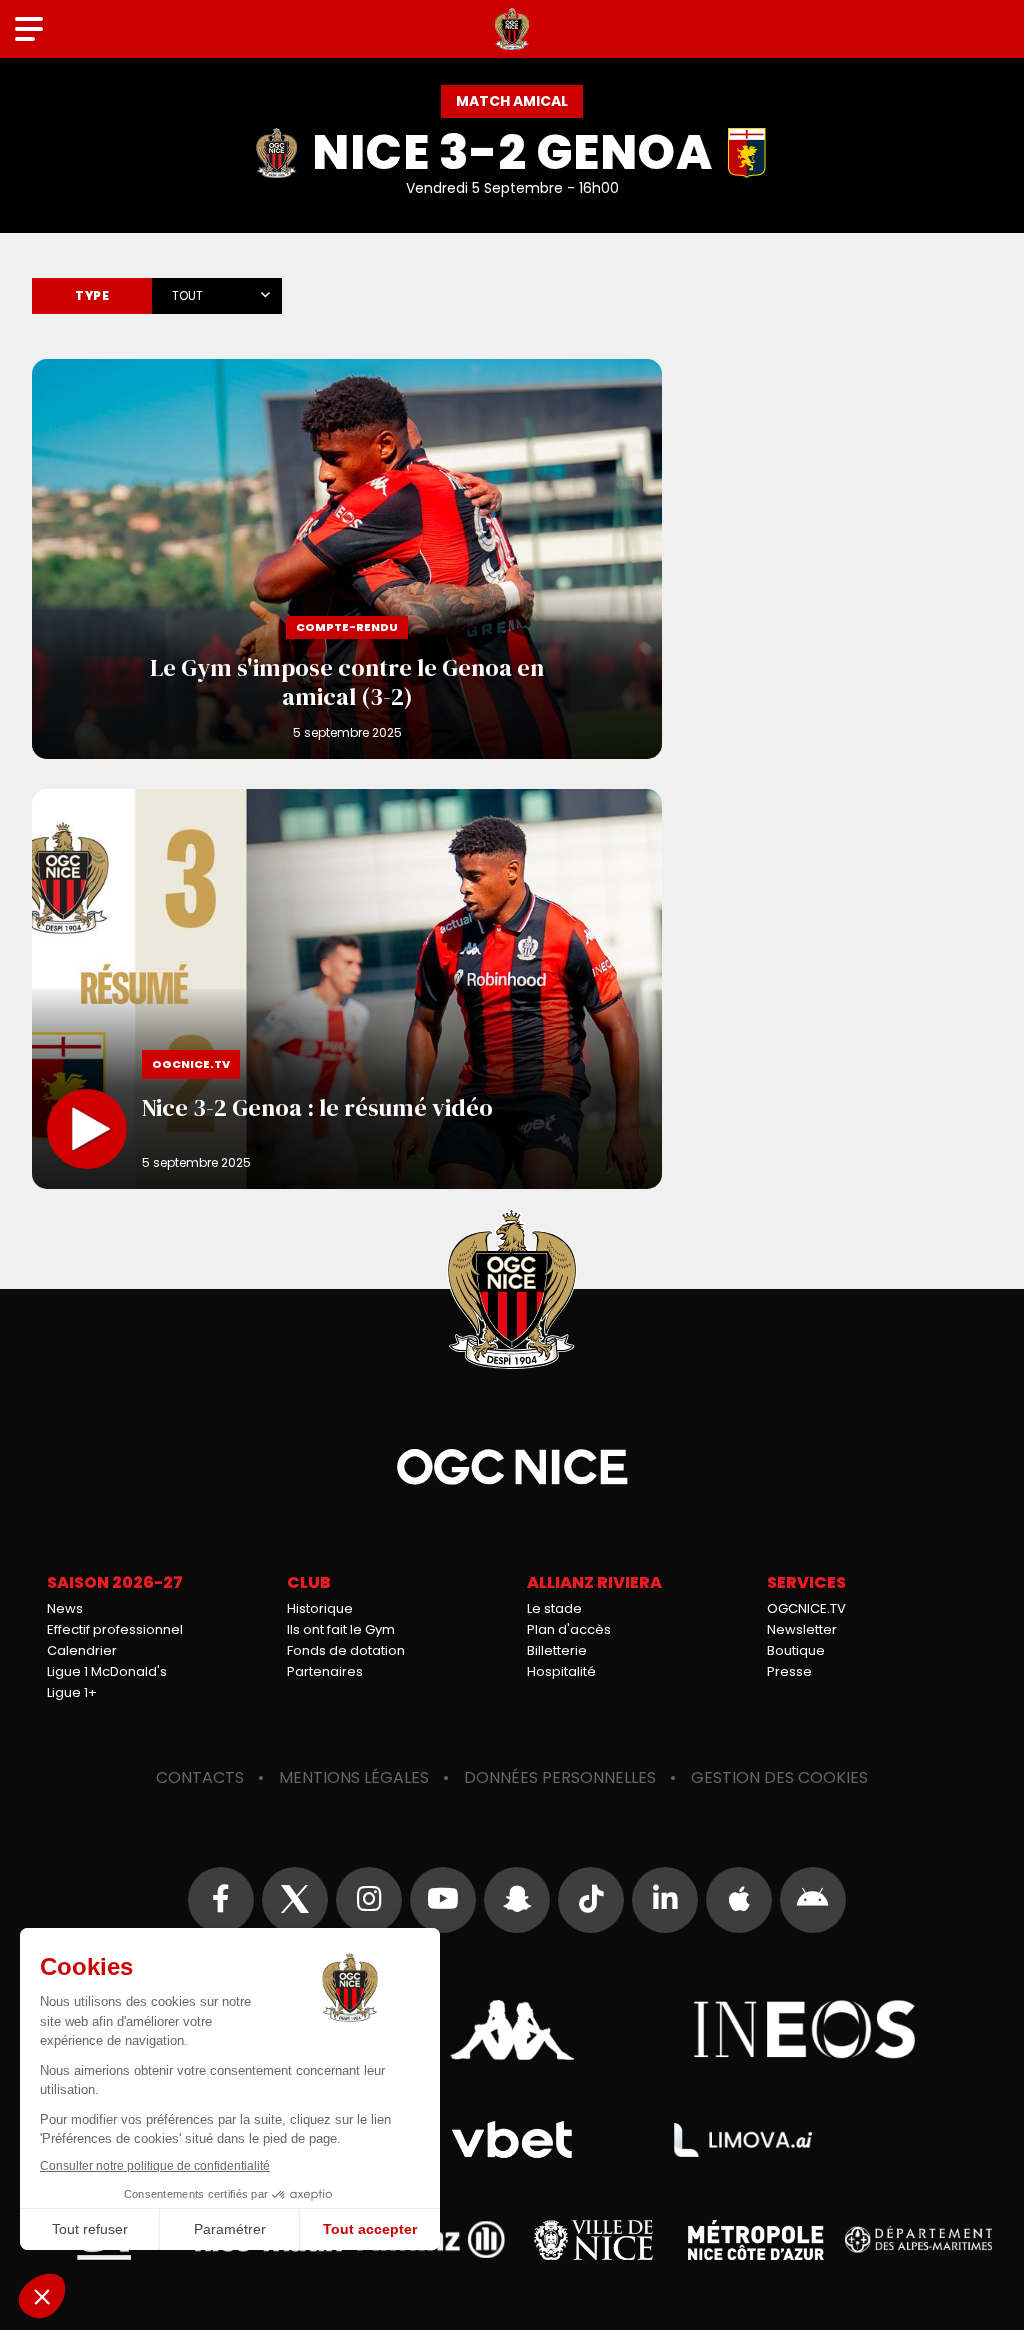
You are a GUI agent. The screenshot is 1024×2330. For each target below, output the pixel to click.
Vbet (512, 2139)
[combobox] (217, 292)
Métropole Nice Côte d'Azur (756, 2240)
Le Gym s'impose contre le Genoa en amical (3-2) (347, 559)
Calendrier (82, 1650)
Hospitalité (561, 1671)
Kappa (512, 2030)
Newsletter (802, 1629)
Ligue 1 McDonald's (107, 1671)
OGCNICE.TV (806, 1608)
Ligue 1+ (72, 1692)
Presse (789, 1671)
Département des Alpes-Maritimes (919, 2239)
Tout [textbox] (187, 295)
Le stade (554, 1608)
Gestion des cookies (779, 1777)
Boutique (796, 1650)
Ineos (805, 2030)
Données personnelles (560, 1777)
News (65, 1608)
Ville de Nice (593, 2240)
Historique (320, 1608)
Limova (743, 2140)
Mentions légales (354, 1777)
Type (92, 295)
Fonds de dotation (346, 1650)
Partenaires (325, 1671)
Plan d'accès (569, 1629)
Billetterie (557, 1650)
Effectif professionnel (115, 1629)
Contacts (200, 1777)
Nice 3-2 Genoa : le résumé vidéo (347, 989)
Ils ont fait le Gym (341, 1629)
